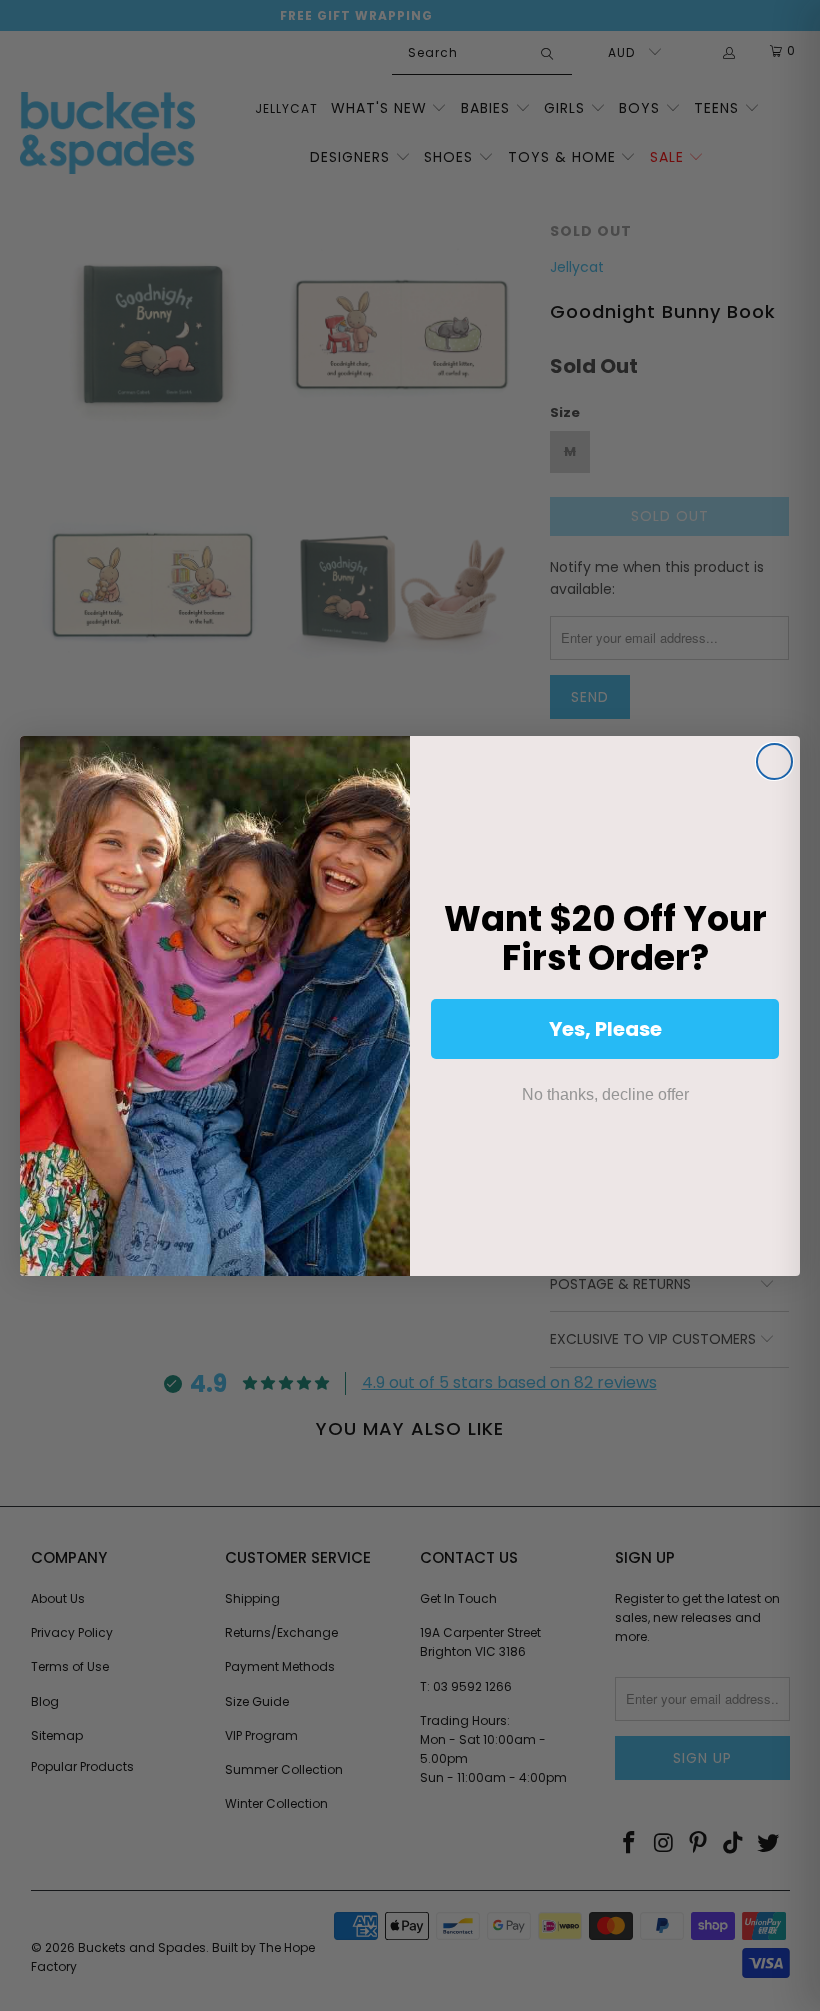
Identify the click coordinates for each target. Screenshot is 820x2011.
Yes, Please (605, 1029)
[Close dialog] (774, 761)
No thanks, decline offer (605, 1094)
